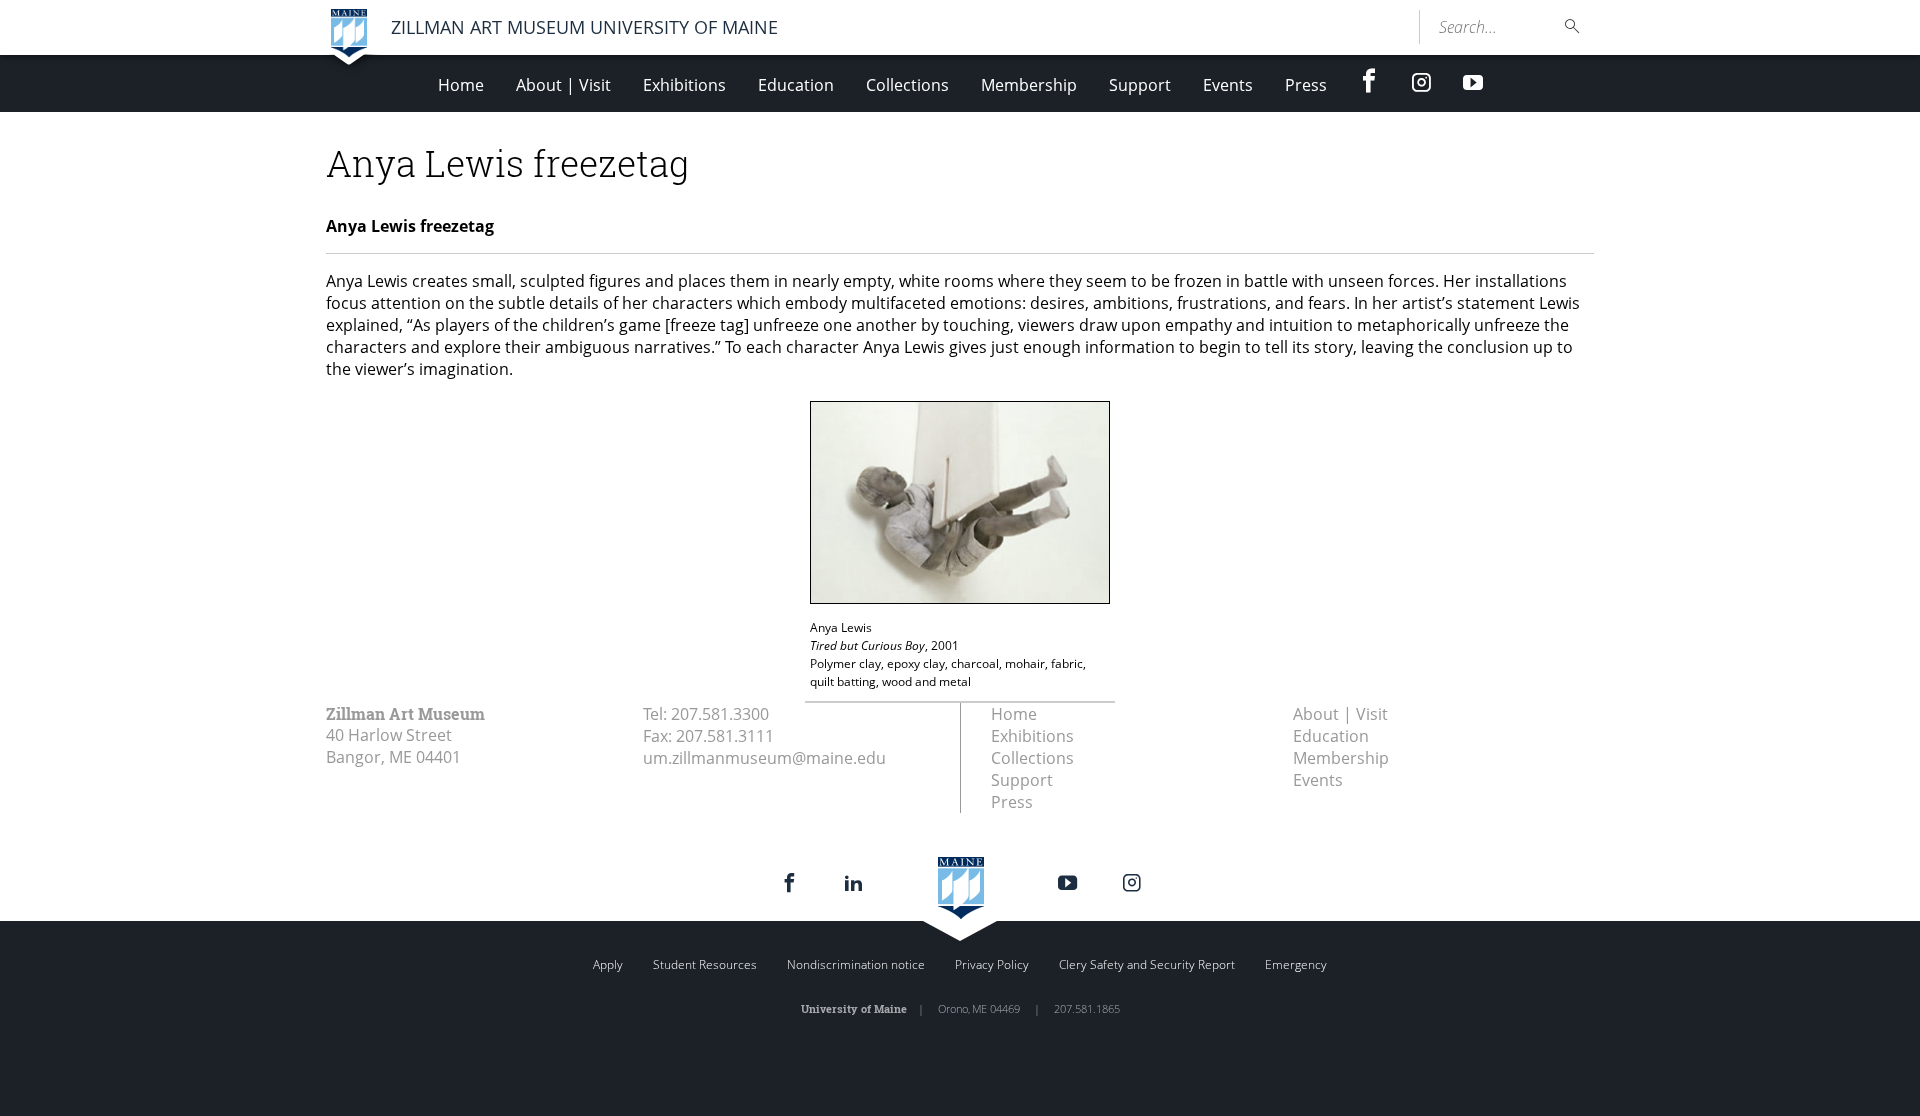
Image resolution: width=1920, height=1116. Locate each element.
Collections (907, 85)
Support (1140, 85)
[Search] (1573, 26)
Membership (1029, 85)
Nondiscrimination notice (856, 964)
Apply (608, 964)
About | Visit (563, 85)
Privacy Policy (992, 964)
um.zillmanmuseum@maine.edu (764, 758)
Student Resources (705, 964)
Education (796, 85)
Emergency (1296, 964)
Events (1228, 85)
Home (461, 85)
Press (1306, 85)
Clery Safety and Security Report (1147, 964)
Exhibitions (684, 85)
